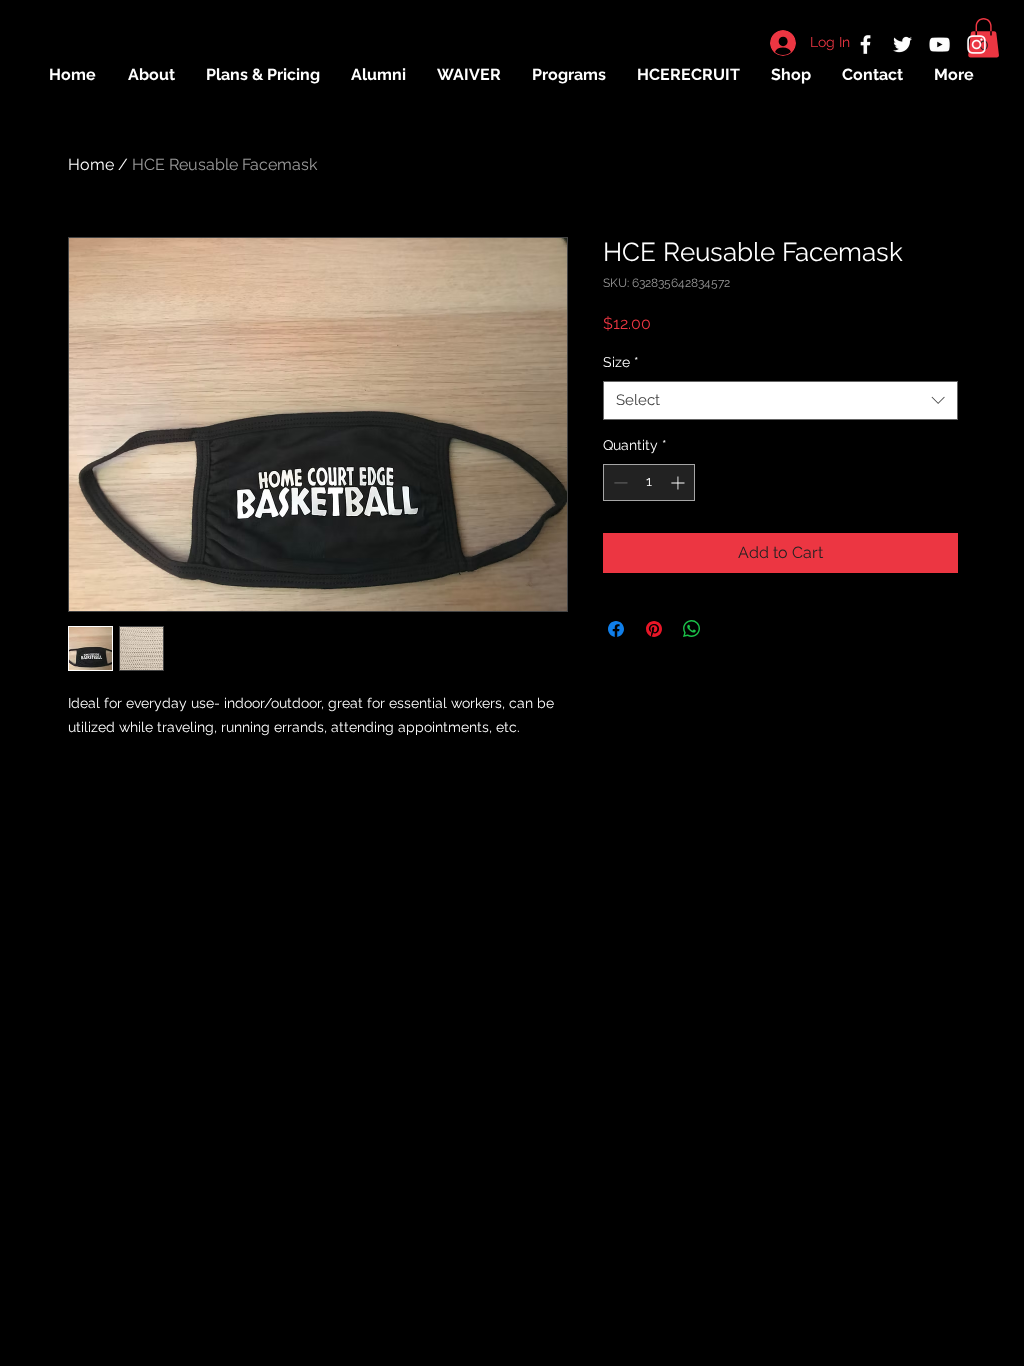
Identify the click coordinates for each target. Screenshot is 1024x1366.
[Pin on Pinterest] (654, 629)
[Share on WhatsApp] (692, 629)
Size (621, 362)
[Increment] (679, 482)
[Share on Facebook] (616, 629)
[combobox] (780, 400)
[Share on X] (730, 629)
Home (91, 164)
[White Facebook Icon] (865, 44)
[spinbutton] (649, 482)
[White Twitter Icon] (902, 44)
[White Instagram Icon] (976, 44)
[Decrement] (618, 482)
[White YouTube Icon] (939, 44)
